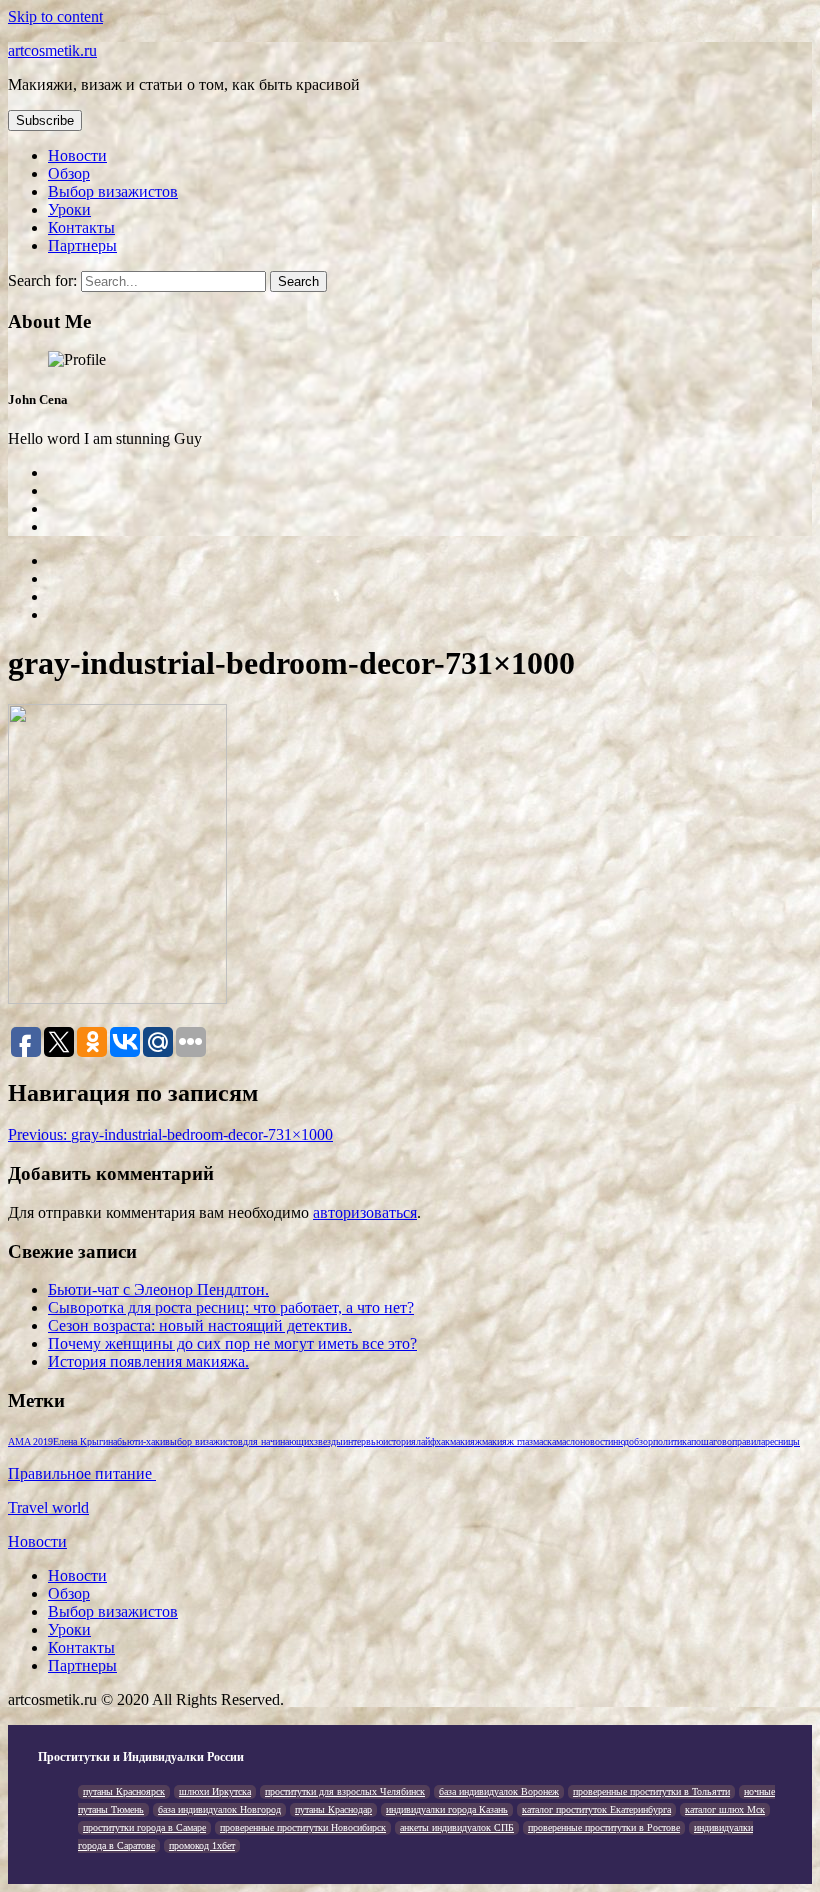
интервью (363, 1441)
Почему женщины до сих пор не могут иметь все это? (232, 1343)
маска (544, 1441)
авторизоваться (365, 1212)
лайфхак (433, 1441)
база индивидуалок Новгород (219, 1809)
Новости (77, 155)
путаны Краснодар (333, 1809)
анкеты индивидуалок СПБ (457, 1827)
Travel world (48, 1507)
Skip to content (55, 16)
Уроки (69, 209)
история (399, 1441)
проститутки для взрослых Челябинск (345, 1791)
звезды (328, 1441)
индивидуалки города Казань (447, 1809)
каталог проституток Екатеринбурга (596, 1809)
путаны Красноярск (124, 1791)
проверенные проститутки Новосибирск (303, 1827)
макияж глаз (507, 1441)
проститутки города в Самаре (144, 1827)
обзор (641, 1441)
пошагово (711, 1441)
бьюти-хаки (141, 1441)
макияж (466, 1441)
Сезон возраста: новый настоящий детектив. (200, 1325)
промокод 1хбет (202, 1845)
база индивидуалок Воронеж (499, 1791)
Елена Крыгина (85, 1441)
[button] (45, 120)
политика (672, 1441)
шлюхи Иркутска (215, 1791)
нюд (621, 1441)
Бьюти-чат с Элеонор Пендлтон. (158, 1289)
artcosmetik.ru (52, 50)
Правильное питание (82, 1473)
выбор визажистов (204, 1441)
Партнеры (82, 245)
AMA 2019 (30, 1441)
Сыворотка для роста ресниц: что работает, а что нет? (231, 1307)
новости (596, 1441)
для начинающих (278, 1441)
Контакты (81, 227)
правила (748, 1441)
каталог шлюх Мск (725, 1809)
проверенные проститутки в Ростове (604, 1827)
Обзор (69, 173)
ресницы (782, 1441)
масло (568, 1441)
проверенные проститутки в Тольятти (651, 1791)
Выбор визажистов (113, 191)
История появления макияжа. (148, 1361)
